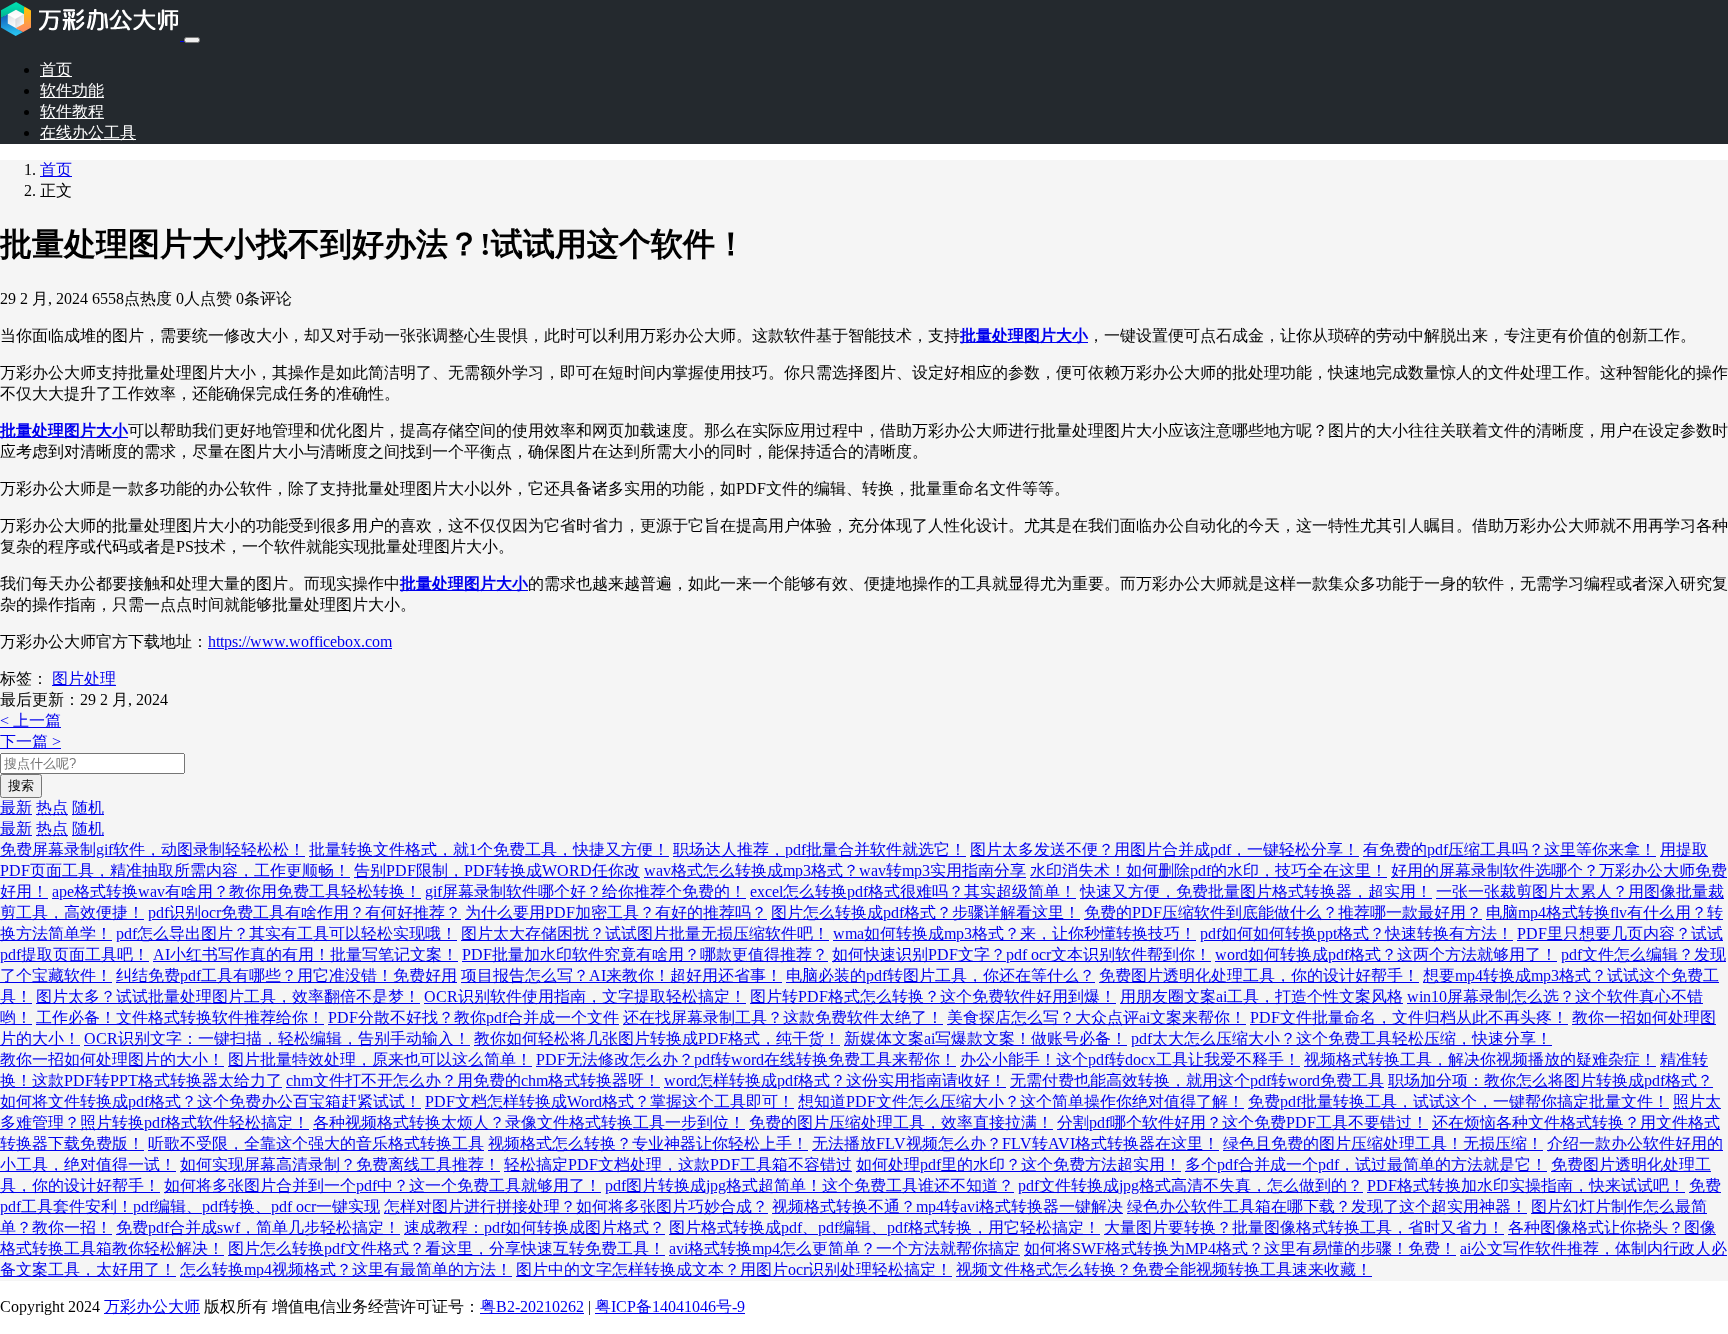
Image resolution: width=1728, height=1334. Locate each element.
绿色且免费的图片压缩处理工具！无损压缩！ (1383, 1143)
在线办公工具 (88, 132)
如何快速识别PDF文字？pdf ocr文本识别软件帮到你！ (1021, 954)
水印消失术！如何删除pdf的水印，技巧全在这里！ (1208, 870)
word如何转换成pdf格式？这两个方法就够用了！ (1386, 954)
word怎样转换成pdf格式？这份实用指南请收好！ (835, 1080)
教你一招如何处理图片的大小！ (112, 1059)
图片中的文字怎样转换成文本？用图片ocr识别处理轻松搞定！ (734, 1269)
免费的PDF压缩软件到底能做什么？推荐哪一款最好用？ (1283, 912)
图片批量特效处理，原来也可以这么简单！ (380, 1059)
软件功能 (72, 90)
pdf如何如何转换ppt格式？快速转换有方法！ (1356, 933)
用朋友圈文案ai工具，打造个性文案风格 (1261, 996)
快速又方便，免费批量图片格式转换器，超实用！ (1256, 891)
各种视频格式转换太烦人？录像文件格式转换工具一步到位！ (529, 1122)
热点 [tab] (52, 807)
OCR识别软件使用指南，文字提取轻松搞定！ (585, 996)
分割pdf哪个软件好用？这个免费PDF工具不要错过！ (1242, 1122)
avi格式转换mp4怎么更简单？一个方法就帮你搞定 (844, 1248)
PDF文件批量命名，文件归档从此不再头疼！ (1409, 1017)
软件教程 (72, 111)
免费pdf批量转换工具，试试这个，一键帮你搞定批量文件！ (1458, 1101)
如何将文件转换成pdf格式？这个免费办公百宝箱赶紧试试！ (210, 1101)
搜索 (21, 785)
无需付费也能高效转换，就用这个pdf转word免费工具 (1197, 1080)
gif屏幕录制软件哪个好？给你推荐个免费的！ (585, 891)
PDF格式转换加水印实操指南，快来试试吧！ (1526, 1185)
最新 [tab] (16, 807)
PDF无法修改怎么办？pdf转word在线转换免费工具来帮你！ (746, 1059)
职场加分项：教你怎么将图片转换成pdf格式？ (1550, 1080)
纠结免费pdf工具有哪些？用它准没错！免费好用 (286, 975)
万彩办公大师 (152, 1306)
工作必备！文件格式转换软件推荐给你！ (180, 1017)
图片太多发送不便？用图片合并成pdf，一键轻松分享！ (1164, 849)
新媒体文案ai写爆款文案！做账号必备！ (985, 1038)
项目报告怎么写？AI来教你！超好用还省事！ (621, 975)
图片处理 (84, 678)
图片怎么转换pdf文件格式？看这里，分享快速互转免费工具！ (446, 1248)
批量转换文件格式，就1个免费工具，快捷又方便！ (489, 849)
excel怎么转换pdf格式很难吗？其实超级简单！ (913, 891)
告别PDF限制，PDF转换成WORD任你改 (497, 870)
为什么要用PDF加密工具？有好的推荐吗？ (616, 912)
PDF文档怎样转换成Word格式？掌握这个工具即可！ (609, 1101)
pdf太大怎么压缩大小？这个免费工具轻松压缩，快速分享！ (1341, 1038)
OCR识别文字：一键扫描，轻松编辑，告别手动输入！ (277, 1038)
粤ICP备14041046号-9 (670, 1306)
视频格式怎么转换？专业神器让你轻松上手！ (648, 1143)
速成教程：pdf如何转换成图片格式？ (534, 1227)
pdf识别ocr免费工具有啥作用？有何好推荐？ (304, 912)
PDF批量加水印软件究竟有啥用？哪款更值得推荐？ (645, 954)
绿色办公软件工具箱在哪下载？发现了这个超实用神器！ (1327, 1206)
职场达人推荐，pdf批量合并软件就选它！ (819, 849)
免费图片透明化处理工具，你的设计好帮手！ (1259, 975)
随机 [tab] (88, 807)
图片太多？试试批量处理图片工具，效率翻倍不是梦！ (228, 996)
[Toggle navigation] (192, 40)
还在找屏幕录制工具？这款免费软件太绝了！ (783, 1017)
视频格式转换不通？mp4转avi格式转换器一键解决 (947, 1206)
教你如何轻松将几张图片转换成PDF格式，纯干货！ (657, 1038)
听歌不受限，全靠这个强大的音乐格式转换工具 (316, 1143)
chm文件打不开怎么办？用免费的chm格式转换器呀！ (473, 1080)
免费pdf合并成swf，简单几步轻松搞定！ (258, 1227)
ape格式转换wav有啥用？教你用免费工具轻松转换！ (236, 891)
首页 (56, 69)
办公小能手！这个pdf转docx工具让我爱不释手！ (1130, 1059)
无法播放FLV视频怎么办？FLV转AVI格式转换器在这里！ (1015, 1143)
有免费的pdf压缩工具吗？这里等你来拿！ (1509, 849)
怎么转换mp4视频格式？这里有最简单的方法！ (346, 1269)
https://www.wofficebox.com (300, 641)
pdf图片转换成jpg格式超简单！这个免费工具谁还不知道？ (809, 1185)
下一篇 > (30, 741)
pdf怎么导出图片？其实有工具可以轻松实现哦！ (286, 933)
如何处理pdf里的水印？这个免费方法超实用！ (1018, 1164)
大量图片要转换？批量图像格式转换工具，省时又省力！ (1304, 1227)
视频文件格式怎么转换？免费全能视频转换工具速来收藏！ (1164, 1269)
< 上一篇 (30, 720)
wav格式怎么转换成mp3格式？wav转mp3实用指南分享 (835, 870)
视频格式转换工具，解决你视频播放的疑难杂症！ (1480, 1059)
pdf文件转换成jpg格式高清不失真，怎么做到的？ (1190, 1185)
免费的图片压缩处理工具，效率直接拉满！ (901, 1122)
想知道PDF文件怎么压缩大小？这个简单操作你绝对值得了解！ (1021, 1101)
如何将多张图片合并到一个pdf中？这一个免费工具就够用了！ (382, 1185)
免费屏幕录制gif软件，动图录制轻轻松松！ (152, 849)
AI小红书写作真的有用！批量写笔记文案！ (305, 954)
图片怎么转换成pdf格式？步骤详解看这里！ (925, 912)
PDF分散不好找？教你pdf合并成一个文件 (473, 1017)
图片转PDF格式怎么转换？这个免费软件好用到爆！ (933, 996)
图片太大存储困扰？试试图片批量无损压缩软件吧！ (645, 933)
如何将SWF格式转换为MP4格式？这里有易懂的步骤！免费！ (1240, 1248)
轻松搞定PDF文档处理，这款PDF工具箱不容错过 (678, 1164)
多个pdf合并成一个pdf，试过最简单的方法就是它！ (1366, 1164)
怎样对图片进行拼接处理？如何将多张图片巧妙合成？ (576, 1206)
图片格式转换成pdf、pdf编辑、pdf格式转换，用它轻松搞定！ (884, 1227)
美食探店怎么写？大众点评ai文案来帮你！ (1096, 1017)
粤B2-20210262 (532, 1306)
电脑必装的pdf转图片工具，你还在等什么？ (940, 975)
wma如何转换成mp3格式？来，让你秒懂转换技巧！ (1014, 933)
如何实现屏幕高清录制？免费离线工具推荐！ (340, 1164)
